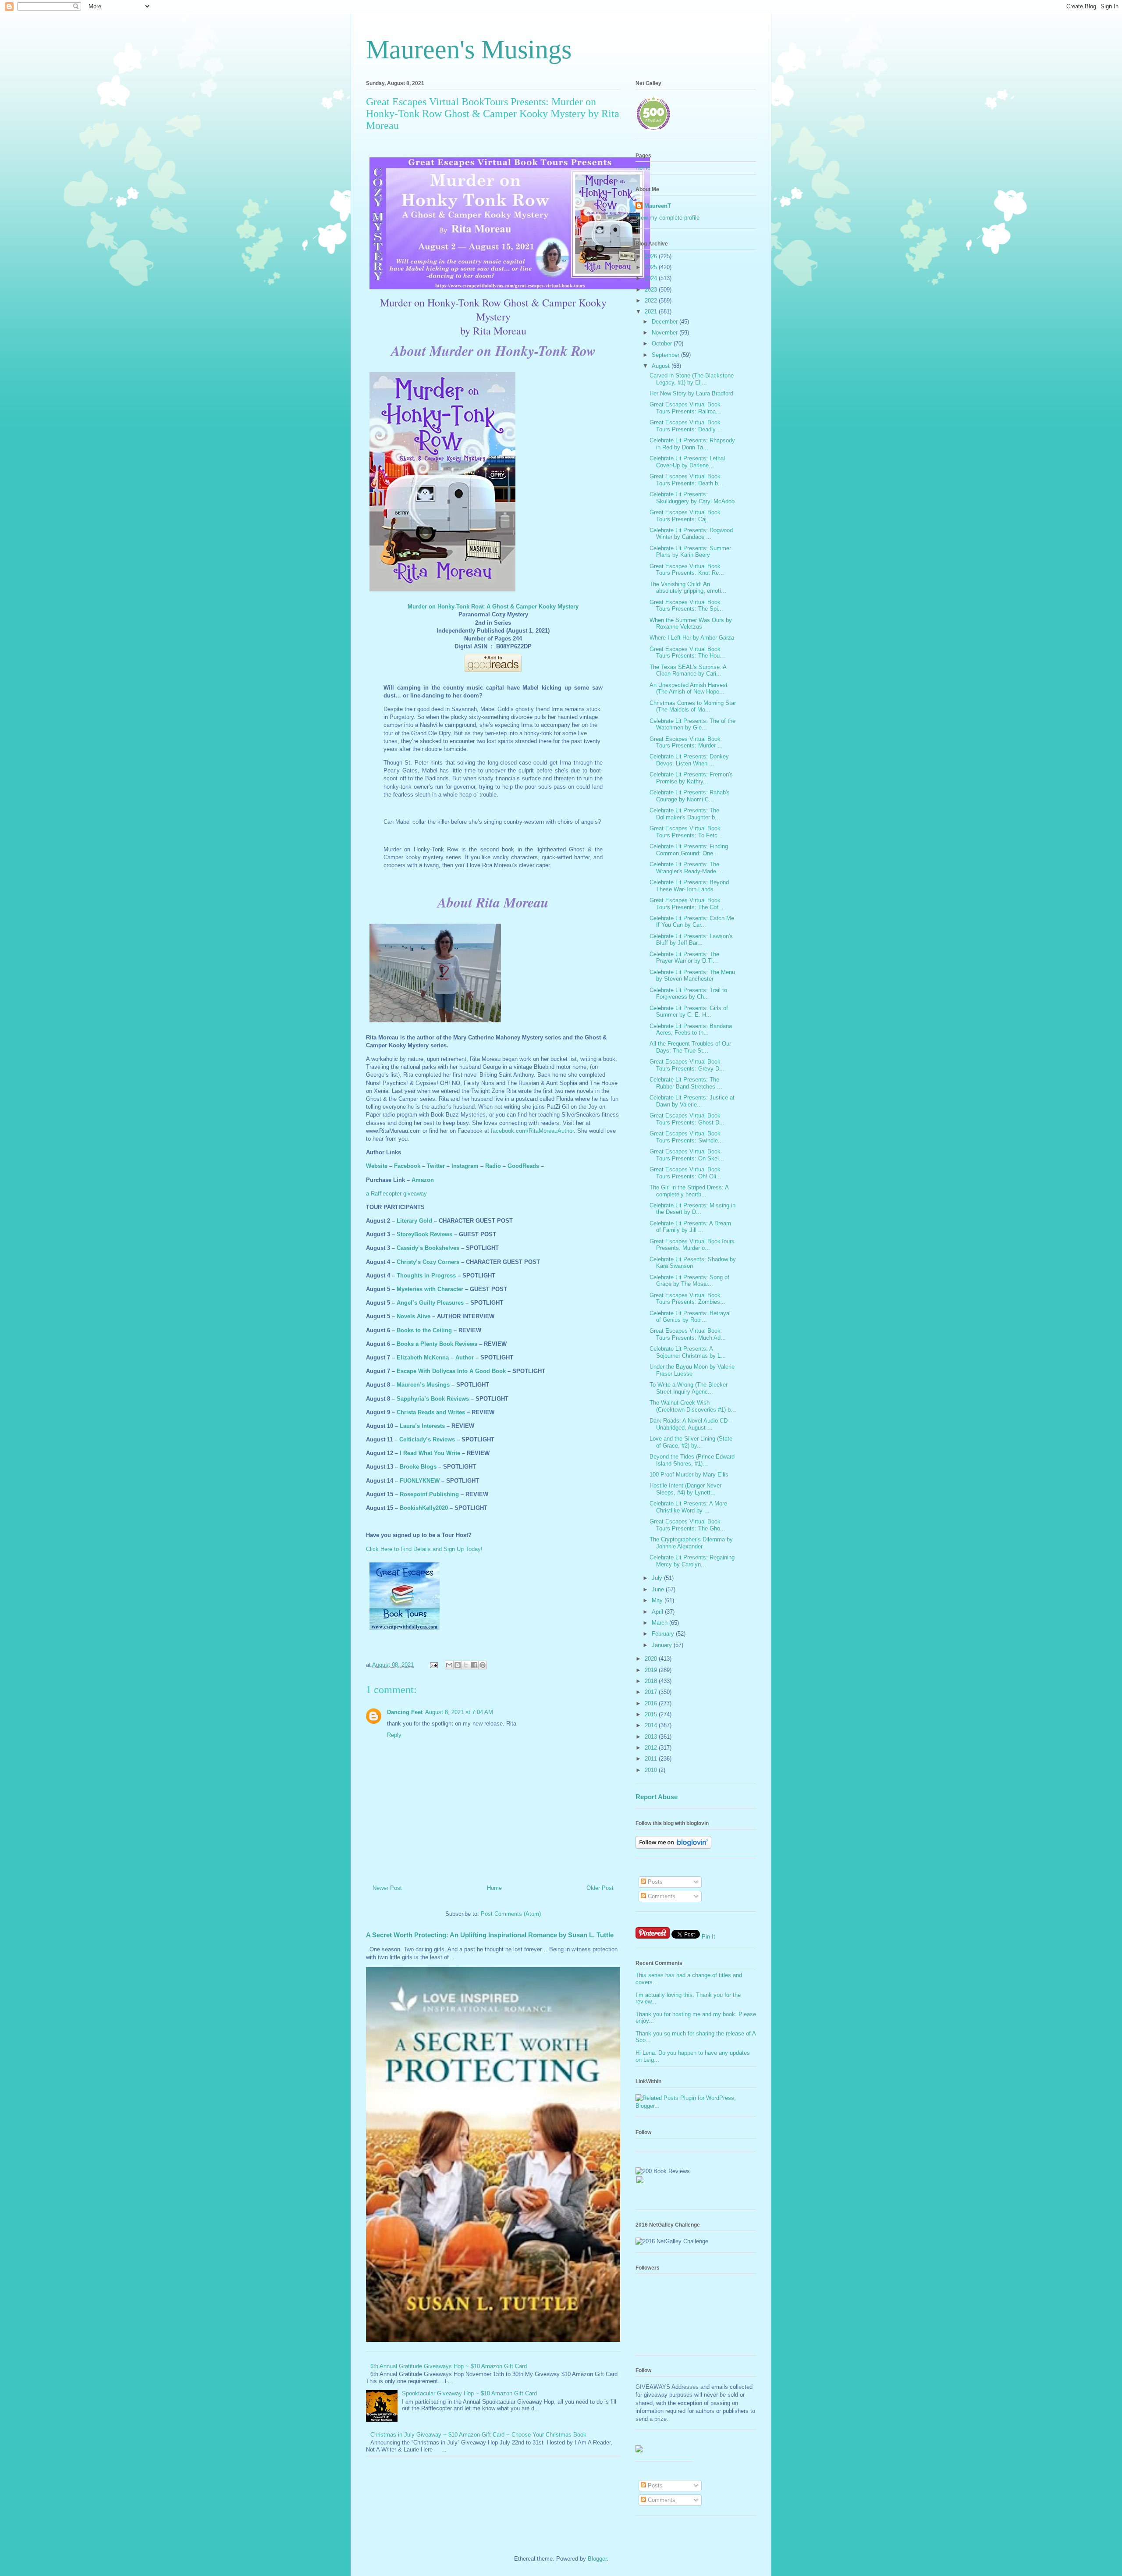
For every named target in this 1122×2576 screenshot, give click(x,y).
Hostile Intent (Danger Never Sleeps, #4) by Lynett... (685, 1489)
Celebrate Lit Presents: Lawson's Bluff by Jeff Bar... (691, 940)
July (658, 1578)
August (662, 366)
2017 (652, 1692)
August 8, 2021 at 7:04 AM (459, 1712)
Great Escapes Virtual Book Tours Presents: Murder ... (686, 742)
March (660, 1623)
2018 (652, 1681)
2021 (652, 311)
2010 (652, 1770)
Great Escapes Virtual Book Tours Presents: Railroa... (685, 408)
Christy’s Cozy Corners (428, 1262)
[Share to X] (466, 1665)
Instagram (465, 1166)
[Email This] (449, 1665)
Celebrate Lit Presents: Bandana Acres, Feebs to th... (691, 1030)
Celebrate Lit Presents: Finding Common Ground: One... (689, 850)
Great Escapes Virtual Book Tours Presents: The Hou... (687, 653)
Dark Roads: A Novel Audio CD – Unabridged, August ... (691, 1424)
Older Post (600, 1888)
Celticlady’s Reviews (427, 1439)
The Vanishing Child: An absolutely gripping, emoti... (688, 588)
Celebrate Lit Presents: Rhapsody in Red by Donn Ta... (692, 444)
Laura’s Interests (422, 1426)
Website (377, 1166)
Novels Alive (414, 1316)
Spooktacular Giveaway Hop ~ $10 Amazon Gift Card (469, 2393)
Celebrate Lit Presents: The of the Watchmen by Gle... (692, 724)
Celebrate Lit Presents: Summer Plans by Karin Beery (690, 552)
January (663, 1645)
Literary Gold (414, 1221)
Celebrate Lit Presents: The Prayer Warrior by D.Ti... (684, 958)
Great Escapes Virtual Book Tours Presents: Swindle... (686, 1137)
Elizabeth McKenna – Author (435, 1357)
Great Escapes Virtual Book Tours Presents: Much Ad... (688, 1334)
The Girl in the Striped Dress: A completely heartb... (689, 1191)
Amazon (423, 1180)
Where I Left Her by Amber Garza (692, 638)
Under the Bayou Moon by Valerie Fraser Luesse (692, 1370)
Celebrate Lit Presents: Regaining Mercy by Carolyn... (692, 1561)
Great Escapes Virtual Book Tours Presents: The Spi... (686, 606)
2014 (652, 1725)
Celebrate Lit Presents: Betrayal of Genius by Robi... (690, 1317)
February (664, 1634)
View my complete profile (668, 218)
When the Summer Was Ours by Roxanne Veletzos (691, 624)
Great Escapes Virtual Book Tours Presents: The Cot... (687, 904)
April (658, 1612)
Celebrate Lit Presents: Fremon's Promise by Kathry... (691, 778)
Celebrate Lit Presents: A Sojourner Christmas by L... (688, 1352)
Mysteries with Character (430, 1289)
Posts (654, 1882)
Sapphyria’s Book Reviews (433, 1399)
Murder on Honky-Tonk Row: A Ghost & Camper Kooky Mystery (493, 607)
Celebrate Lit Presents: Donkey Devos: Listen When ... (689, 760)
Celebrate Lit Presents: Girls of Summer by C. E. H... (689, 1012)
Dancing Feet (405, 1712)
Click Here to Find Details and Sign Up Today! (424, 1549)
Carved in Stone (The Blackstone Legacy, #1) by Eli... (692, 379)
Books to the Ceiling (424, 1330)
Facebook (407, 1166)
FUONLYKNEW (420, 1481)
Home (494, 1888)
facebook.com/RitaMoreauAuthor (532, 1131)
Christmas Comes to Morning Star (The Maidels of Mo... (693, 706)
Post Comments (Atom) (511, 1914)
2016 (652, 1703)
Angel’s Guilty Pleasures (430, 1303)
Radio (493, 1166)
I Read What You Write (430, 1453)
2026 (652, 256)
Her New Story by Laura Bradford (691, 393)
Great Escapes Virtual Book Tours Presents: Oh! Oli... (685, 1173)
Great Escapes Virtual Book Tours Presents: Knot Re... (687, 570)
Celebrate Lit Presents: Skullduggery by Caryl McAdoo (692, 498)
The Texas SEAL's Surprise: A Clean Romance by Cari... (688, 671)
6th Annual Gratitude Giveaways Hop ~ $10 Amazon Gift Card (449, 2366)
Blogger (597, 2559)
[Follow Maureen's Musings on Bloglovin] (673, 1847)
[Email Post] (433, 1665)
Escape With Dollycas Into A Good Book (451, 1371)
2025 (652, 267)
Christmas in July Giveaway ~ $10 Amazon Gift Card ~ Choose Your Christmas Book (478, 2435)
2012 (652, 1748)
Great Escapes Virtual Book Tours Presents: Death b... (686, 480)
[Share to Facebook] (474, 1665)
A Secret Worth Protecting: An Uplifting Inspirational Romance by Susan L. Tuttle (490, 1935)
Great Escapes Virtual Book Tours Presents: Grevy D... (687, 1065)
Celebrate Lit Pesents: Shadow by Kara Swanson (693, 1263)
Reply (394, 1735)
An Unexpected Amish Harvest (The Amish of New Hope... (689, 688)
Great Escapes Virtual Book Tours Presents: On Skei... (687, 1155)
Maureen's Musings (469, 50)
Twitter (436, 1166)
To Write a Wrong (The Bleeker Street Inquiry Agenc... (689, 1388)
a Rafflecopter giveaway (396, 1194)
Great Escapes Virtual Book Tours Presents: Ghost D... (687, 1119)
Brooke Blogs (418, 1467)
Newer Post (387, 1888)
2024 (652, 278)
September (666, 355)
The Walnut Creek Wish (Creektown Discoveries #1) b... (693, 1406)
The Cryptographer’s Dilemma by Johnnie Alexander (691, 1543)
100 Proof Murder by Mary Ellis (689, 1475)
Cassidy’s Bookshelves (428, 1248)
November (666, 333)
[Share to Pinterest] (483, 1665)
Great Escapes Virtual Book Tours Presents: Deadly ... (686, 426)
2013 (652, 1737)
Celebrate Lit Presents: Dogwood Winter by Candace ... (691, 534)
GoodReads (523, 1166)
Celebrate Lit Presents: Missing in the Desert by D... (692, 1209)
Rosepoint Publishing (429, 1494)
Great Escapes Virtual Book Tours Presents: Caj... (685, 516)
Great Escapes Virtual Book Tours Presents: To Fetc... (686, 832)
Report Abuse (657, 1797)
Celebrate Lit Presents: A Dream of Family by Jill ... (690, 1227)
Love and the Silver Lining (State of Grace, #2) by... (691, 1442)
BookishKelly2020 (424, 1508)
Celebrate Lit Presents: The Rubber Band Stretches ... (686, 1083)
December (666, 322)
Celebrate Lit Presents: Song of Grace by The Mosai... (689, 1281)
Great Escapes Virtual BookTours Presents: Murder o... (692, 1245)
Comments (661, 1896)
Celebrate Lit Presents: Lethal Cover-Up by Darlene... (687, 462)
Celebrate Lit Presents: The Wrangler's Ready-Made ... (686, 868)
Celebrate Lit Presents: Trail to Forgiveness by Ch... (688, 994)
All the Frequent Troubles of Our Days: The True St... (690, 1047)
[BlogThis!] (458, 1665)
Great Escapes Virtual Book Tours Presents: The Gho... (687, 1525)
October (663, 343)
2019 (652, 1670)
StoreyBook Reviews (424, 1234)
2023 (652, 290)
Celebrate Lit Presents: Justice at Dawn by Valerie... (692, 1101)
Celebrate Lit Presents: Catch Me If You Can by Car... (692, 922)
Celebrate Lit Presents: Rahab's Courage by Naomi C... (690, 796)
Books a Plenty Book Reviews (437, 1344)
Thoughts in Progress (426, 1276)
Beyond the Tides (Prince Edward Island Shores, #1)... (692, 1460)
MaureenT (658, 206)
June (659, 1589)
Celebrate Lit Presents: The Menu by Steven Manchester (692, 976)
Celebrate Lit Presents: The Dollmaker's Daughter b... (685, 814)
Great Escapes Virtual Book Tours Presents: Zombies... (687, 1299)
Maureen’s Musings (423, 1385)
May (658, 1600)
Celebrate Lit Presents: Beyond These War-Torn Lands (689, 886)
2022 (652, 301)
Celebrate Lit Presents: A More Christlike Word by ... (688, 1507)
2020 (652, 1659)
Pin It (708, 1937)
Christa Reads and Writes (431, 1412)
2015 (652, 1714)
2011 (652, 1759)
